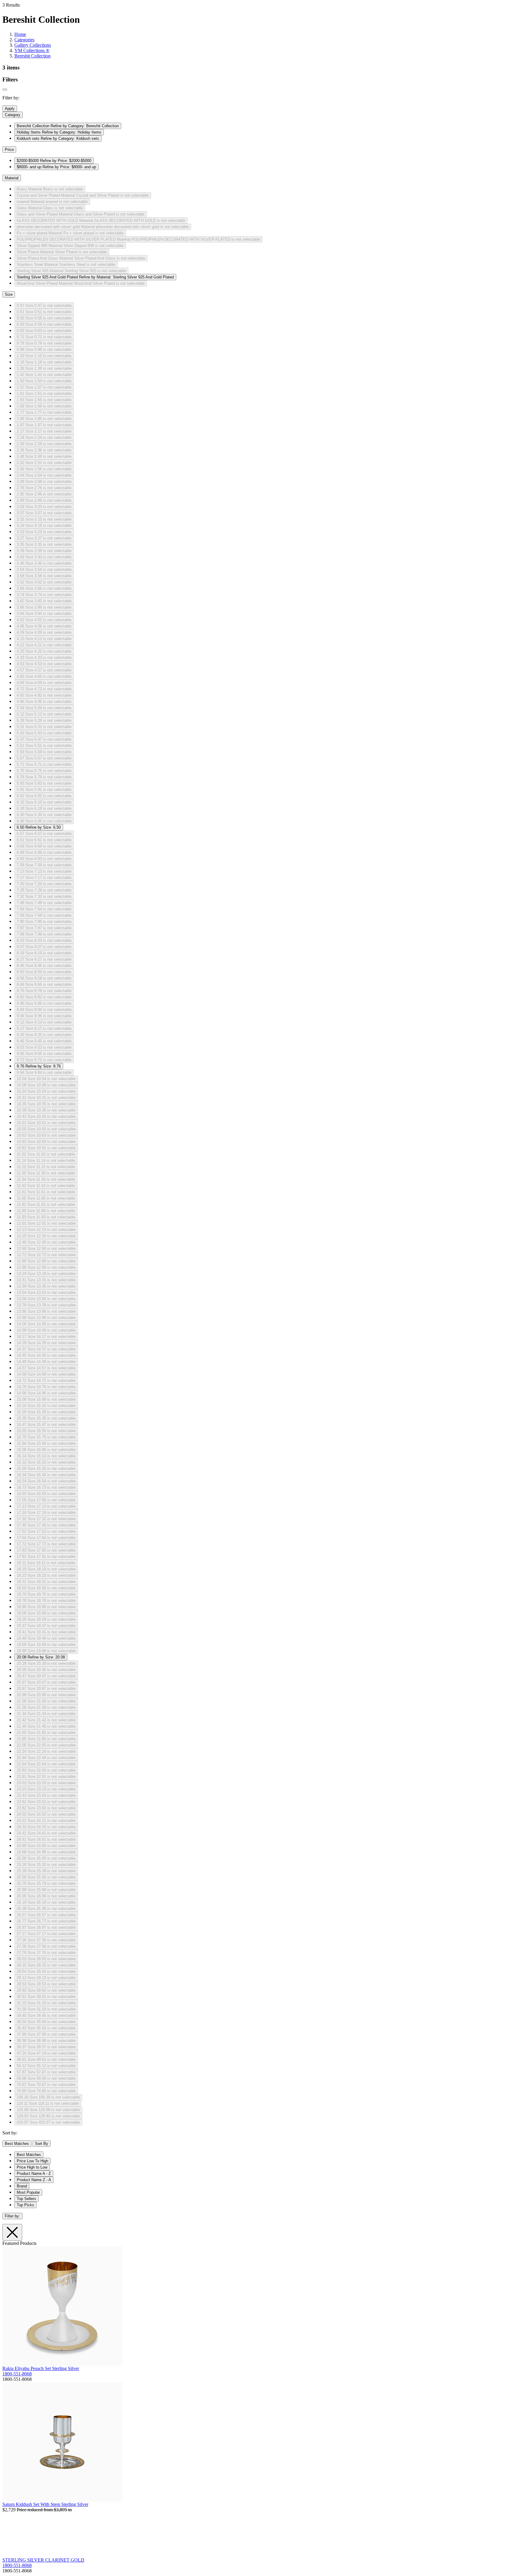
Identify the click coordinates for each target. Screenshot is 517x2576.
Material (12, 178)
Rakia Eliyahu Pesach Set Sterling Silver (41, 2368)
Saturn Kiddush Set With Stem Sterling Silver (45, 2504)
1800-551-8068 (17, 2374)
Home (20, 34)
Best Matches (17, 2144)
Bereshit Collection (32, 56)
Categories (24, 40)
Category (13, 115)
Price (9, 150)
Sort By (42, 2144)
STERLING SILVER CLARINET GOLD (43, 2560)
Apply (10, 109)
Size (9, 294)
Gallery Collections (33, 45)
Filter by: (12, 2216)
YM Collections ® (32, 50)
